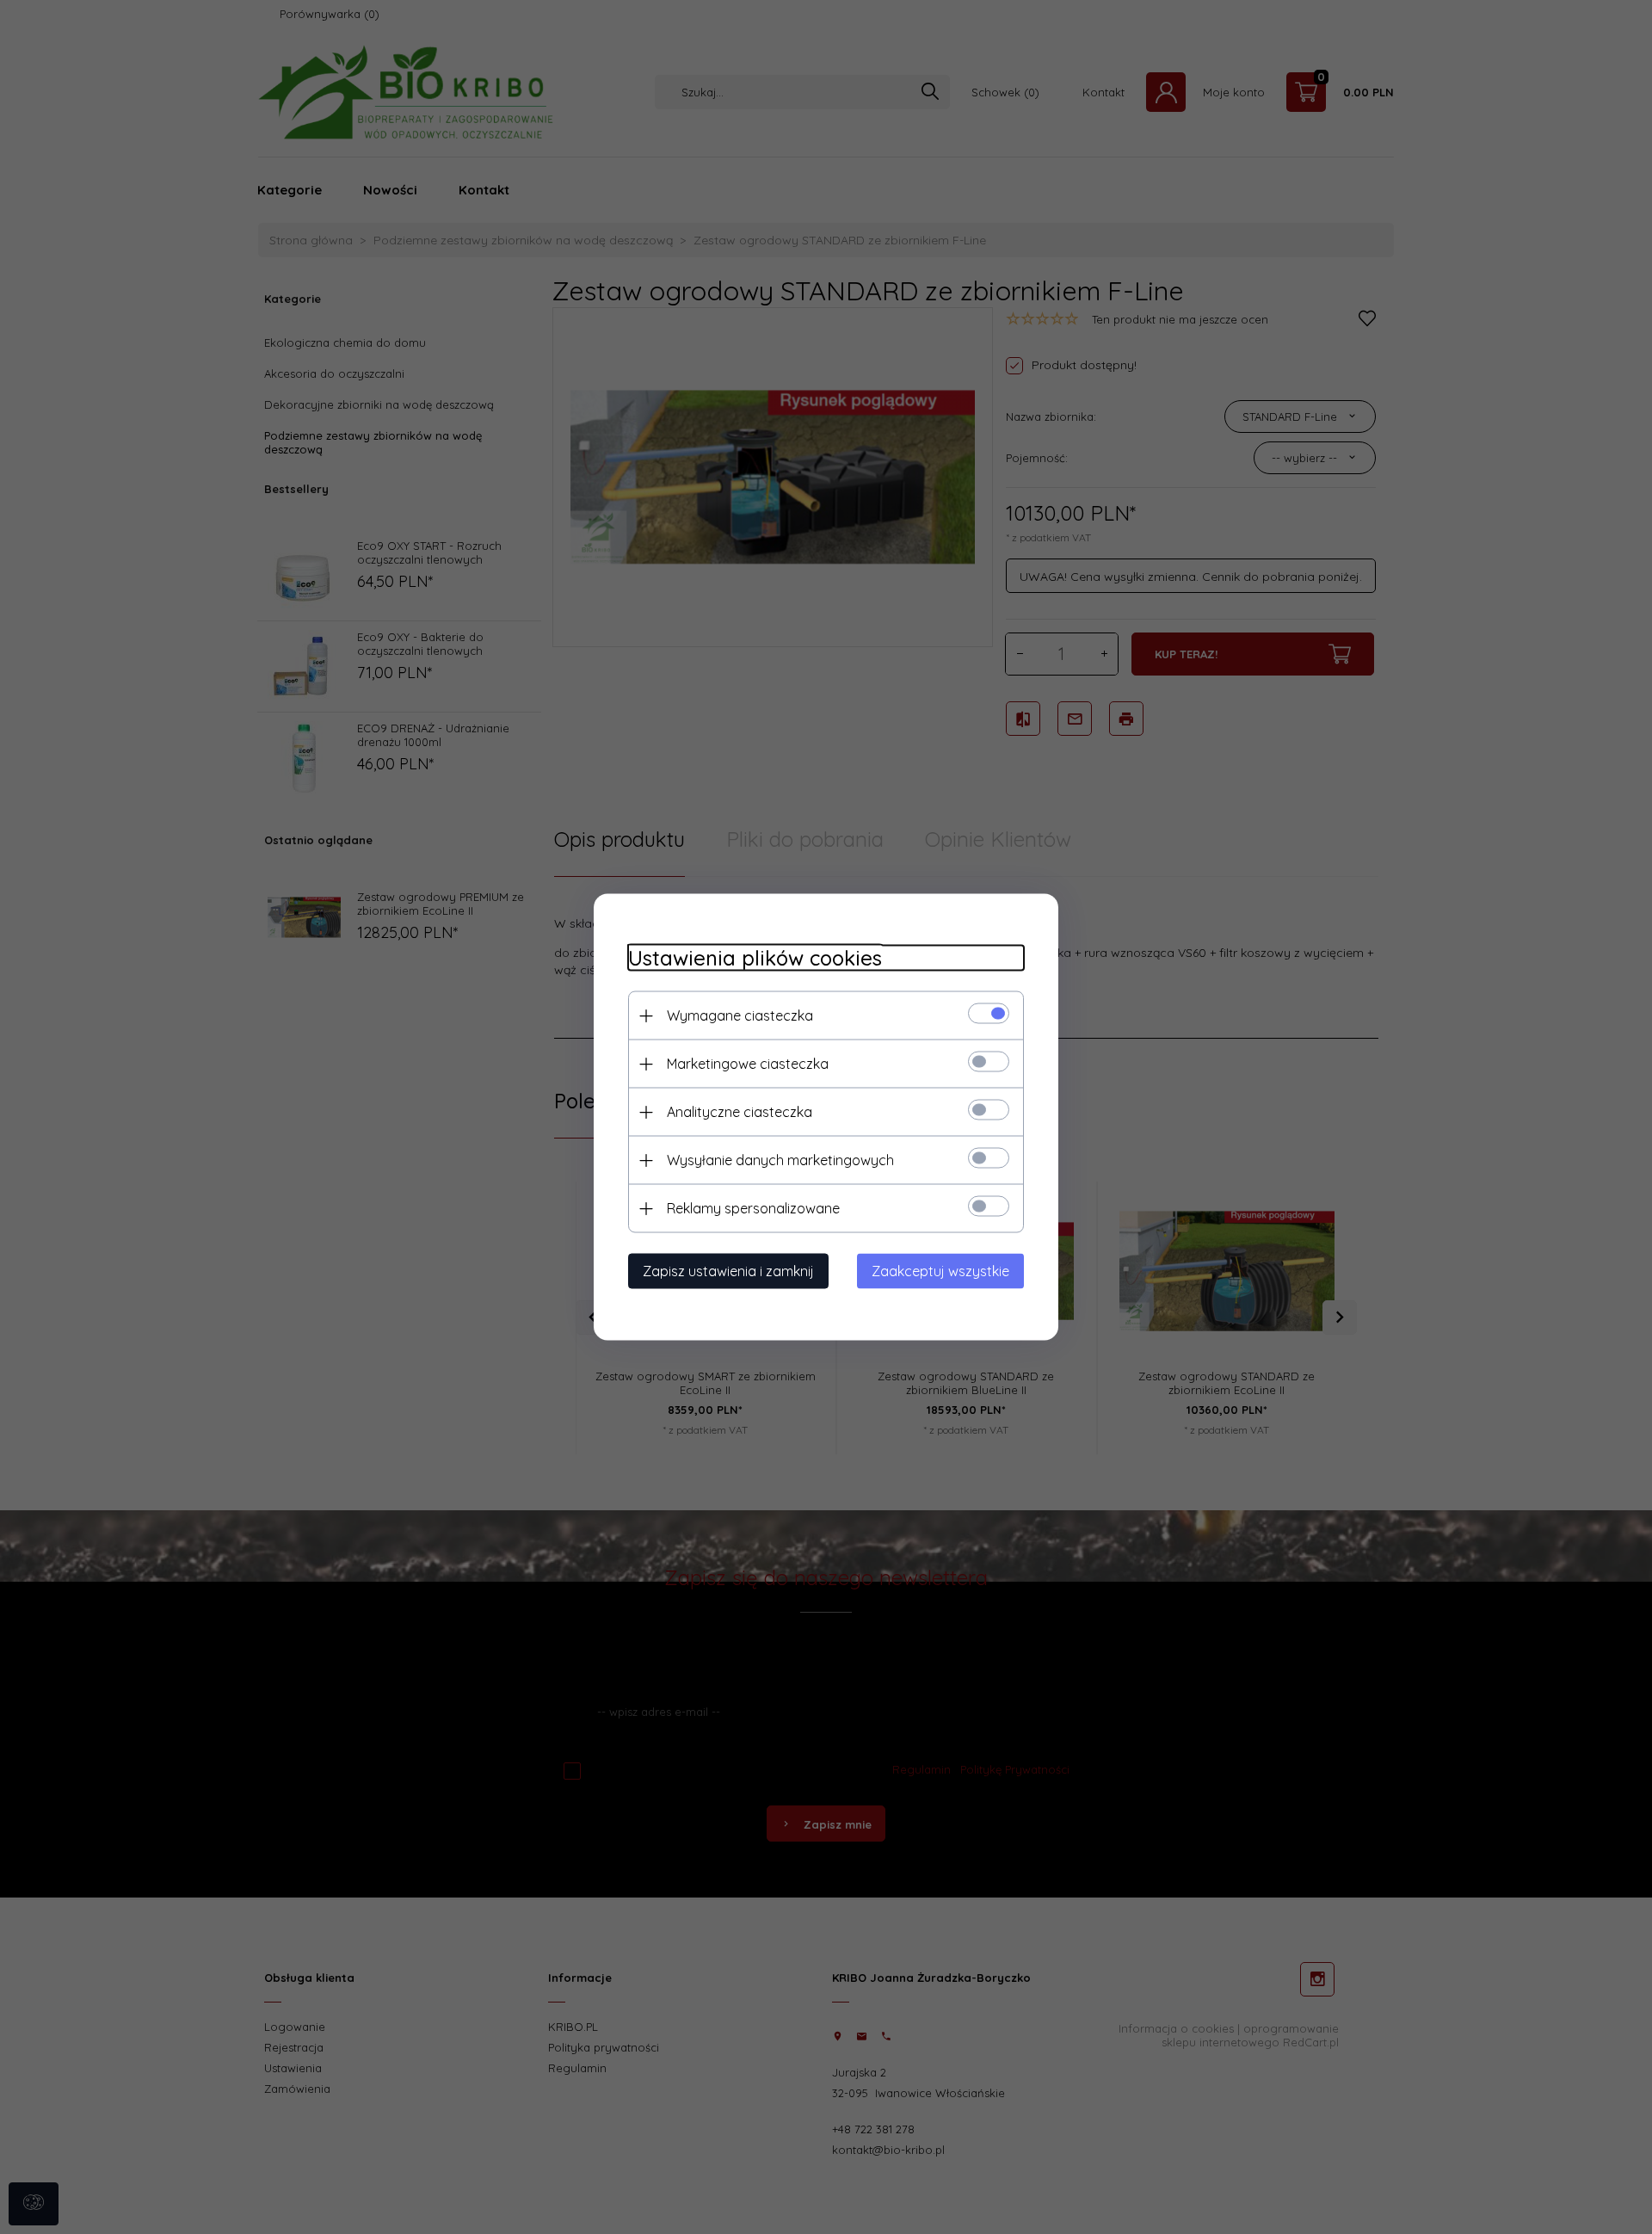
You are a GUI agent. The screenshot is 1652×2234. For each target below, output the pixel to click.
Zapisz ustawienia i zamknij (728, 1271)
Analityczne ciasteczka (740, 1112)
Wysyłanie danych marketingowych (780, 1160)
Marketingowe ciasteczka (748, 1064)
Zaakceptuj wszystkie (940, 1271)
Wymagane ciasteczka (740, 1015)
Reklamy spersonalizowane (753, 1208)
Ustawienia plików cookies (755, 958)
